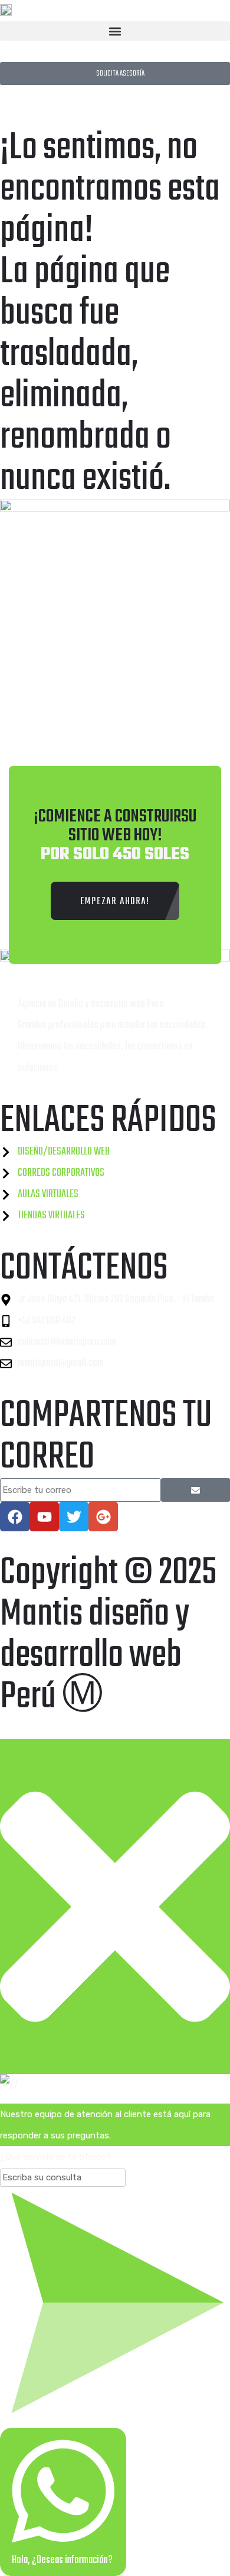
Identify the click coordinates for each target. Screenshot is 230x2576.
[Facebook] (15, 1517)
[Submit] (195, 1490)
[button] (115, 31)
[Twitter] (74, 1517)
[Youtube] (44, 1517)
